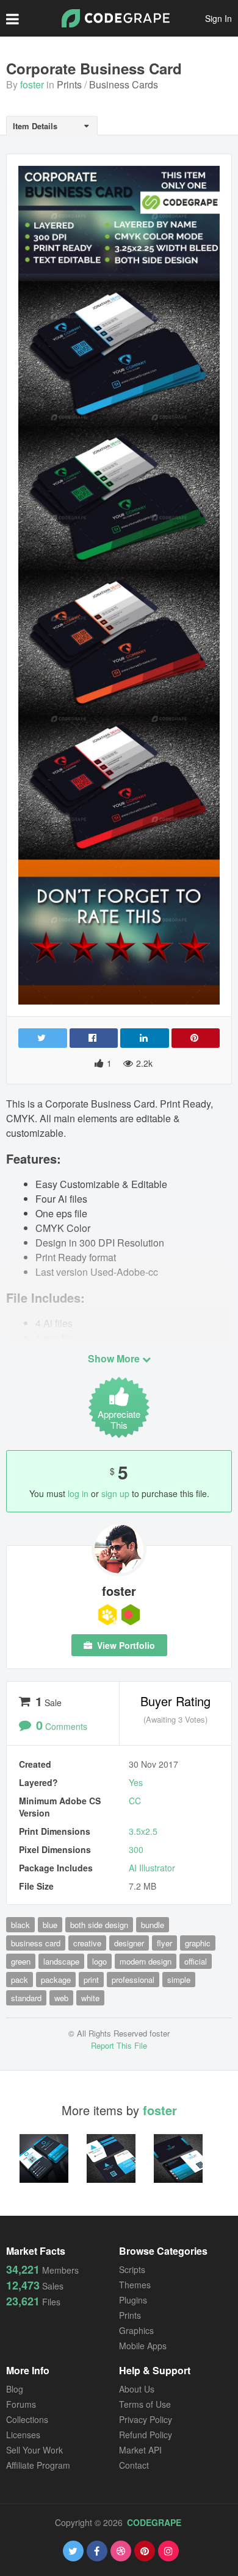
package (56, 1980)
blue (50, 1925)
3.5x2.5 (143, 1831)
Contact (134, 2465)
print (91, 1980)
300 (136, 1849)
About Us (137, 2389)
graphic (198, 1943)
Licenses (23, 2435)
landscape (61, 1961)
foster (32, 84)
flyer (164, 1943)
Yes (136, 1782)
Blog (15, 2389)
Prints (69, 84)
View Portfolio (125, 1645)
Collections (27, 2419)
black (20, 1925)
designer (129, 1943)
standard (26, 1998)
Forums (21, 2404)
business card (36, 1943)
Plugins (133, 2300)
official (196, 1961)
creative (87, 1943)
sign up (115, 1493)
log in (78, 1493)
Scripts (132, 2269)
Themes (135, 2285)
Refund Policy (146, 2435)
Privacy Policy (146, 2419)
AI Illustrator (152, 1868)
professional (133, 1980)
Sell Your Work (34, 2450)
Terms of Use (145, 2404)
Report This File (119, 2045)
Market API (140, 2450)
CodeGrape (154, 2522)
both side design (99, 1925)
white (90, 1998)
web (61, 1998)
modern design (146, 1961)
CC (135, 1801)
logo (99, 1961)
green (21, 1961)
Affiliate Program (38, 2465)
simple (179, 1980)
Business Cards (124, 84)
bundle (153, 1925)
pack (20, 1980)
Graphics (136, 2330)
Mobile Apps (143, 2346)
